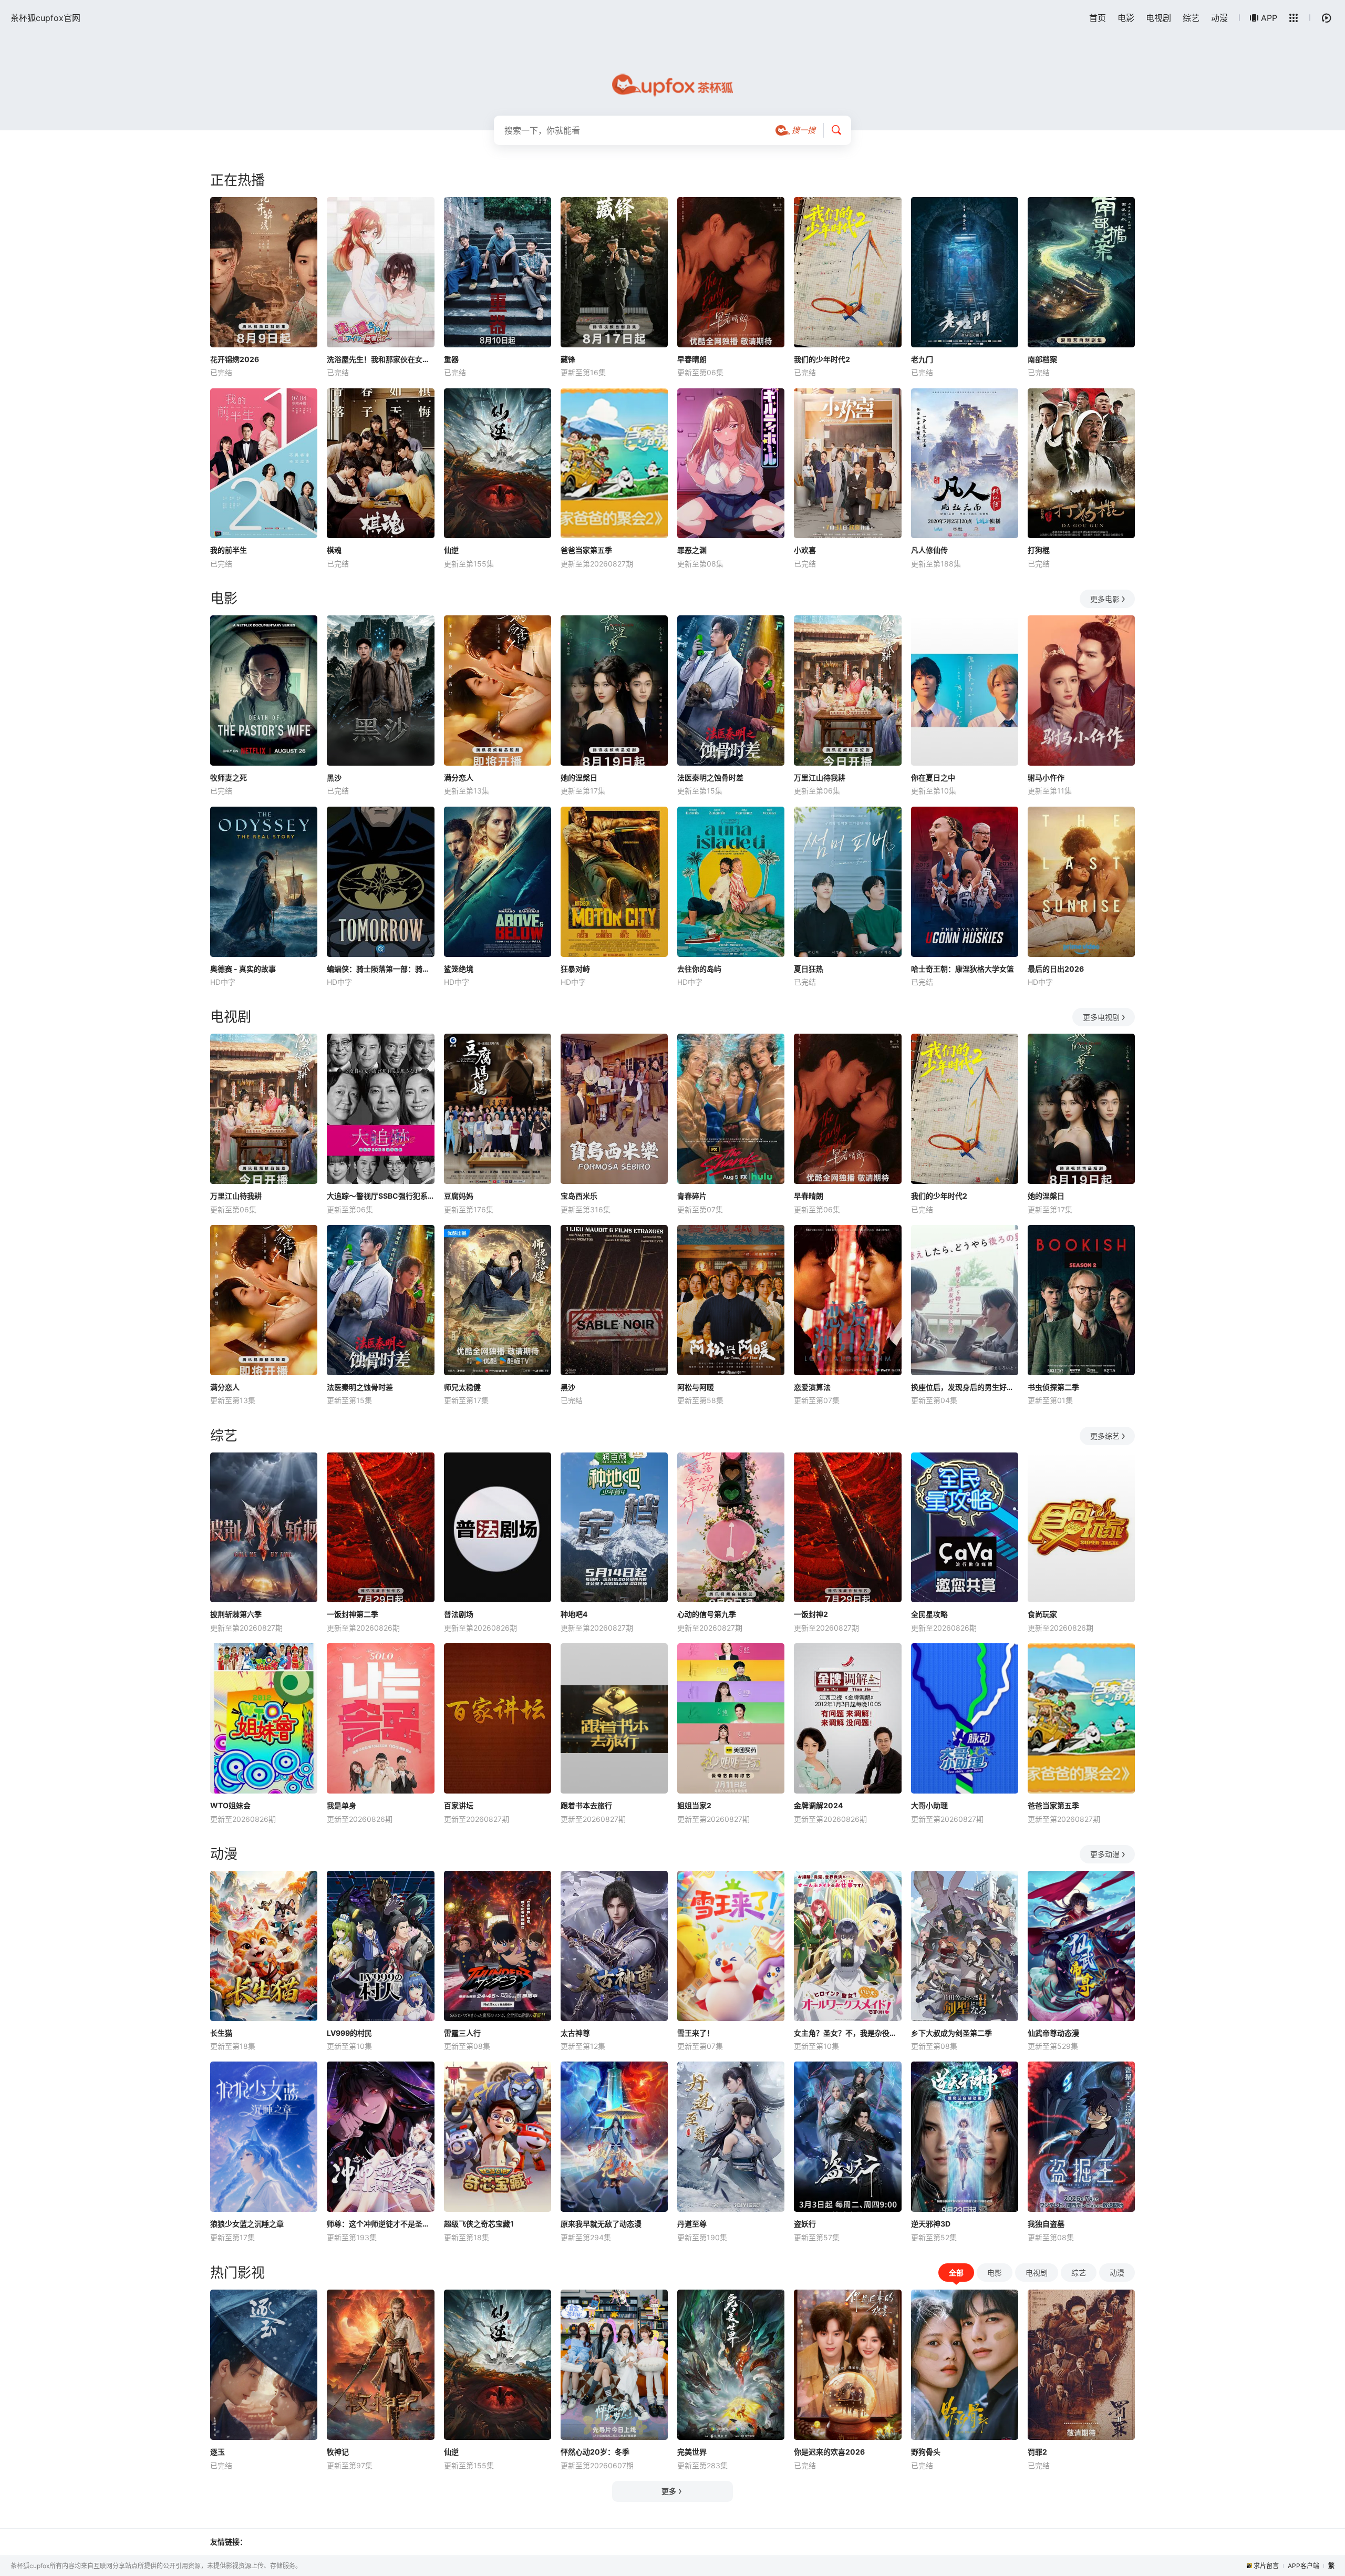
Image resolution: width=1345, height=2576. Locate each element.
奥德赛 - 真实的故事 (243, 969)
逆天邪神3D (931, 2224)
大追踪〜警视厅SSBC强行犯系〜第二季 (380, 1196)
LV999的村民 (349, 2033)
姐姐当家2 (694, 1805)
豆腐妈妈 (459, 1196)
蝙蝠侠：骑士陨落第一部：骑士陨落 (380, 969)
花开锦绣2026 (235, 359)
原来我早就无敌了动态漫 (601, 2224)
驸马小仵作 (1046, 777)
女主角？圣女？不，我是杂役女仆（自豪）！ (847, 2033)
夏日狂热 (809, 969)
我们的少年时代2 (822, 359)
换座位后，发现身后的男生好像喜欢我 (965, 1387)
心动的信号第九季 (707, 1614)
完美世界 (692, 2452)
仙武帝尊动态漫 (1053, 2033)
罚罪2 (1037, 2452)
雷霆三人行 (462, 2033)
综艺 (1191, 18)
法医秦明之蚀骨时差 (710, 777)
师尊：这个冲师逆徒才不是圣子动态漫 (380, 2224)
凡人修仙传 (929, 550)
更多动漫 (1105, 1854)
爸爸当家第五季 (586, 550)
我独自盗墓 (1046, 2224)
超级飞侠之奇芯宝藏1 (479, 2224)
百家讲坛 (459, 1805)
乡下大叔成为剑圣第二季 (951, 2033)
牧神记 (338, 2452)
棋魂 (334, 550)
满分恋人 (459, 777)
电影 (1126, 18)
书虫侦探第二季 (1053, 1387)
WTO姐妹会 (230, 1805)
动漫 (1219, 18)
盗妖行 (805, 2224)
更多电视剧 (1101, 1017)
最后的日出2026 (1056, 969)
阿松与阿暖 (696, 1387)
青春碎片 (692, 1196)
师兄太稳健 (462, 1387)
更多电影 (1105, 599)
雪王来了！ (696, 2033)
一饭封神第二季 (353, 1614)
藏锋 (568, 359)
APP (1269, 18)
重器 (451, 359)
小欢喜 (805, 550)
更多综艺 (1105, 1436)
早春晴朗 (692, 359)
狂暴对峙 (575, 969)
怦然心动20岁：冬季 (595, 2452)
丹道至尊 (692, 2224)
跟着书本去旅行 (586, 1805)
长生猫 (221, 2033)
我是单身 (342, 1805)
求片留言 (1266, 2566)
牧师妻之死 (229, 777)
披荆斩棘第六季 (236, 1614)
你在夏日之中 (933, 777)
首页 (1098, 18)
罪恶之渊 (692, 550)
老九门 (922, 359)
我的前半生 (229, 550)
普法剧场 (459, 1614)
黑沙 (334, 777)
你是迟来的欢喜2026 (829, 2452)
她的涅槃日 (579, 777)
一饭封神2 (811, 1614)
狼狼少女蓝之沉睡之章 (247, 2224)
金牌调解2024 (818, 1805)
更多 (669, 2491)
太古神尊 (575, 2033)
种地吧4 (574, 1614)
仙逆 (451, 550)
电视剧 (1158, 18)
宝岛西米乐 (579, 1196)
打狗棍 (1039, 550)
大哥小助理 (929, 1805)
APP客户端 (1303, 2566)
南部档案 (1042, 359)
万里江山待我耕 (820, 777)
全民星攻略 (929, 1614)
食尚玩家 (1042, 1614)
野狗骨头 (926, 2452)
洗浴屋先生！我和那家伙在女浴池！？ (380, 359)
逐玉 (218, 2452)
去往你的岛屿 (699, 969)
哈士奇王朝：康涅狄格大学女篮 (963, 969)
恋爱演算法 (812, 1387)
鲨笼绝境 (459, 969)
